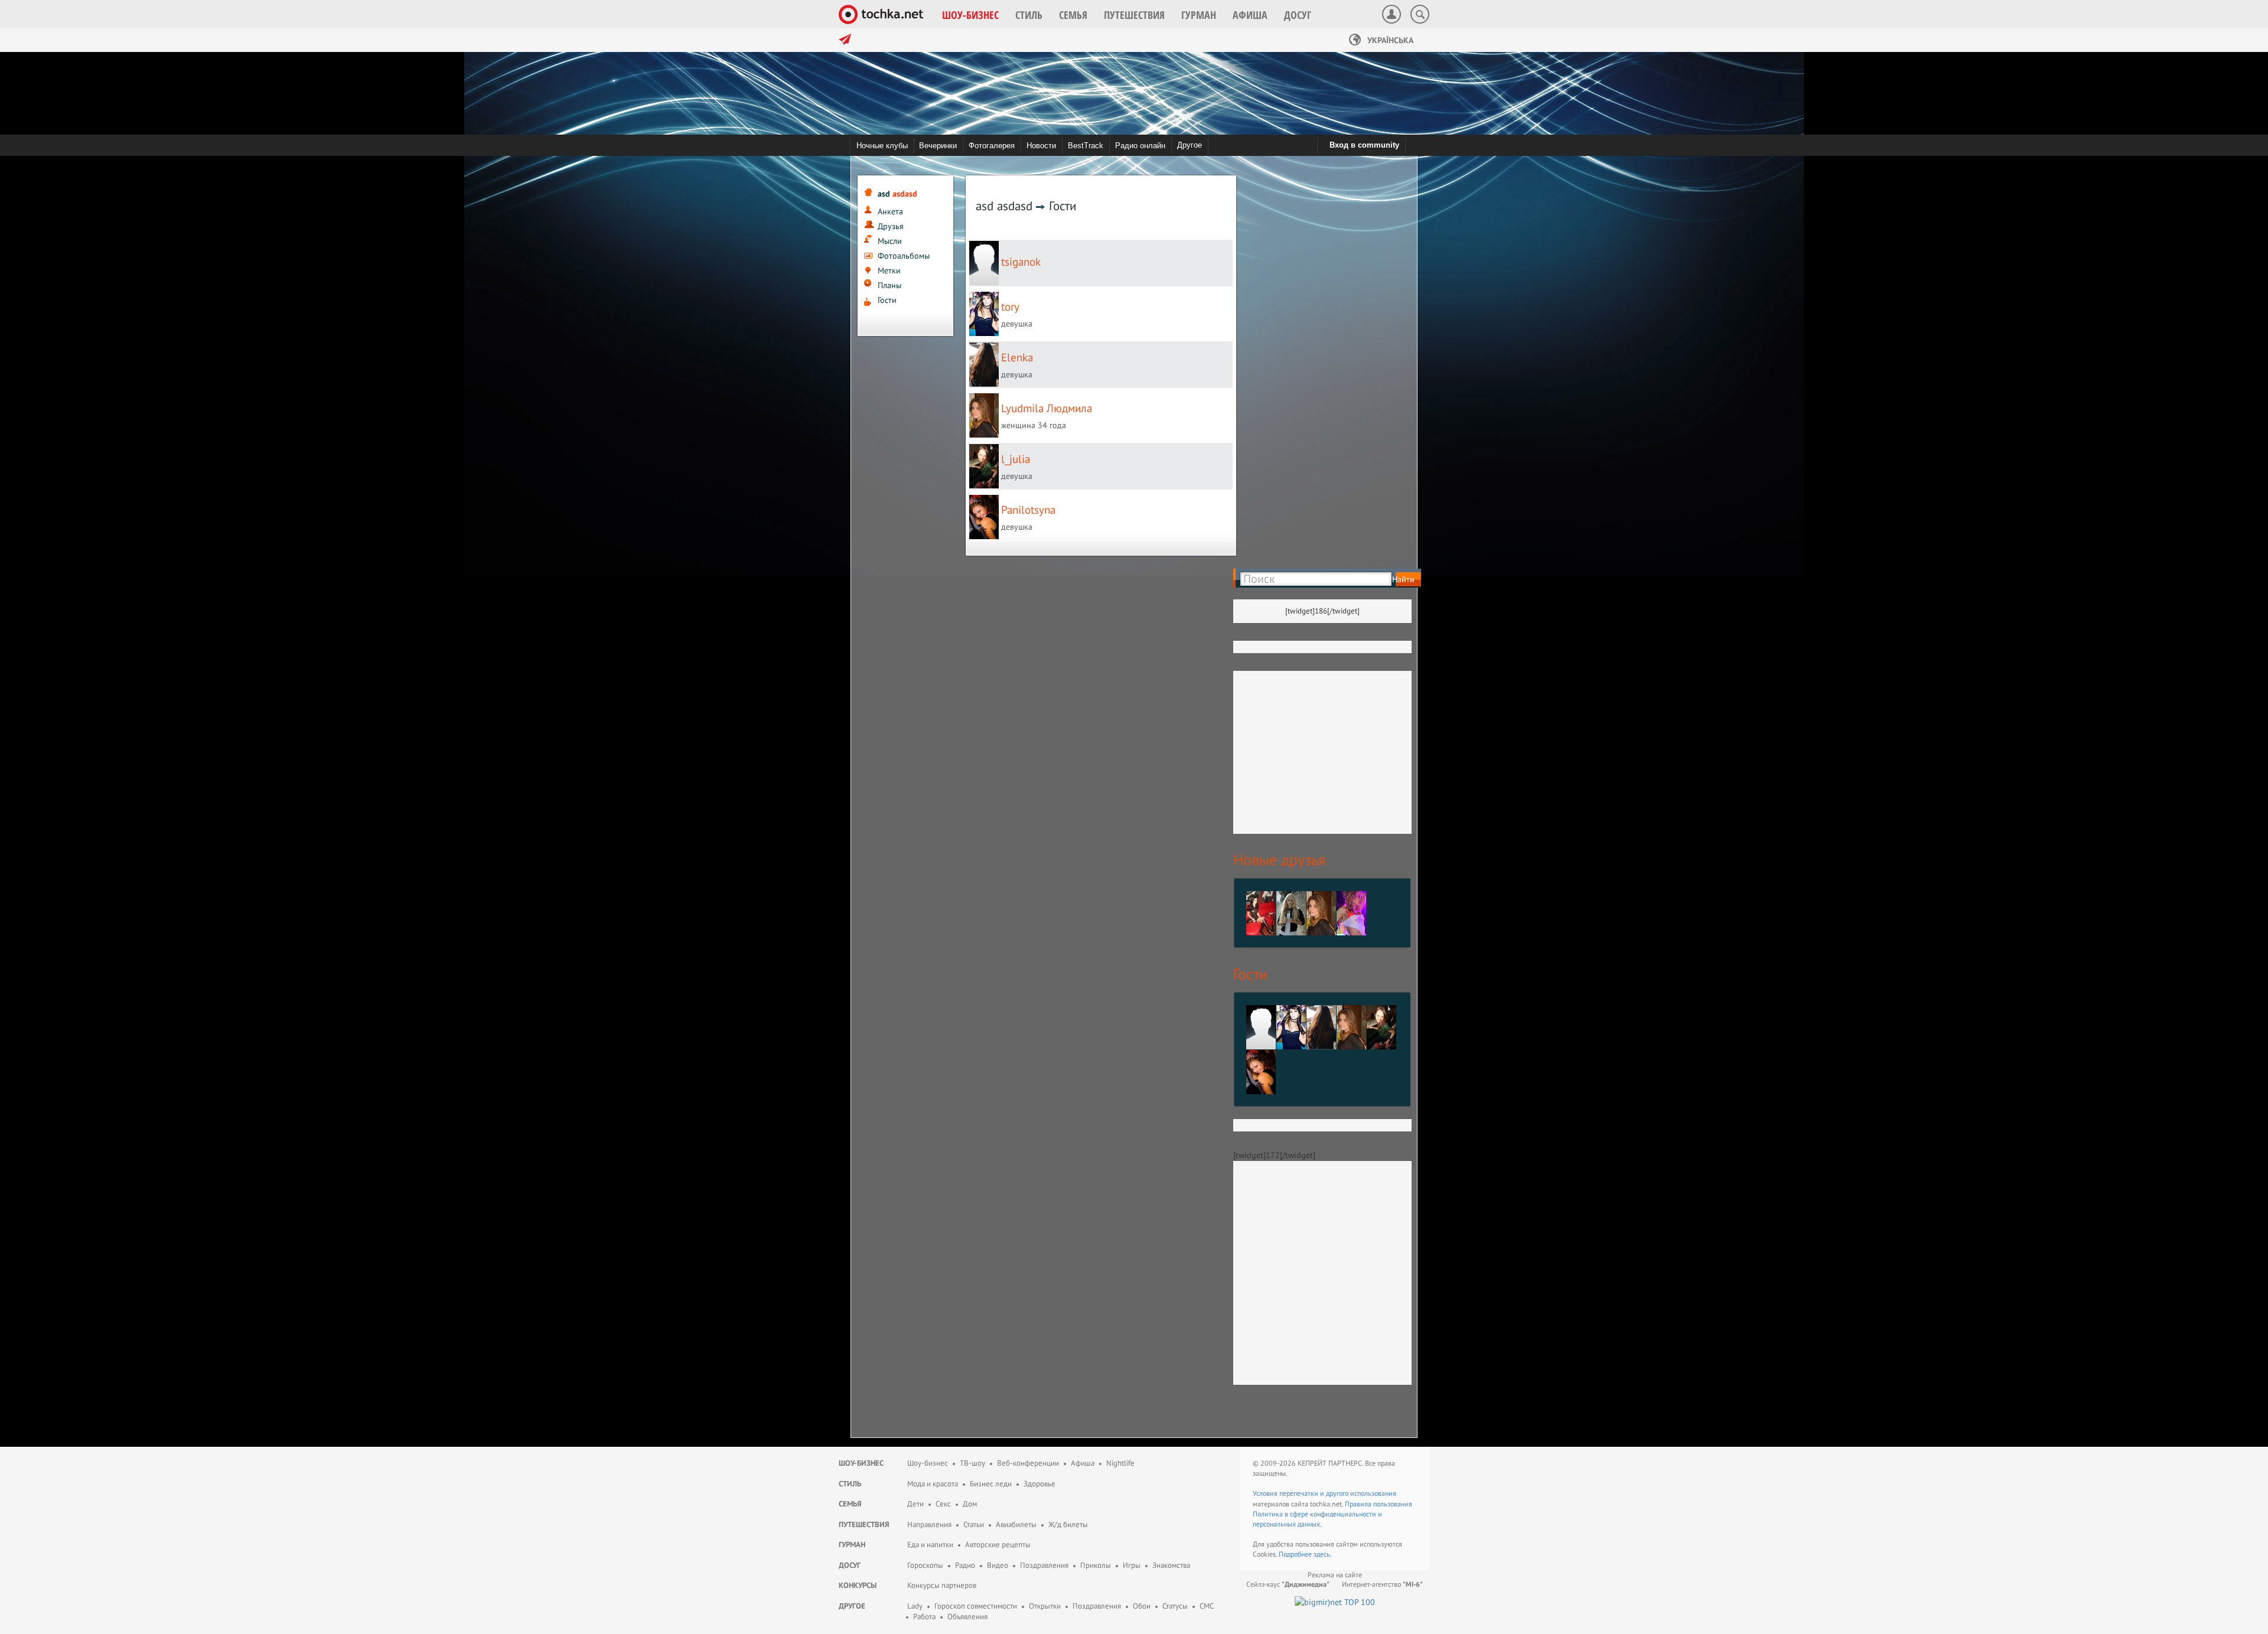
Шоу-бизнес (861, 1463)
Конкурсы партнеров (942, 1585)
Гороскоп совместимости (976, 1606)
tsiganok (1021, 262)
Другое (1190, 145)
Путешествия (864, 1524)
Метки (889, 270)
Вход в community (1364, 145)
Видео (998, 1565)
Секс (943, 1504)
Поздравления (1044, 1565)
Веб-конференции (1028, 1463)
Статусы (1175, 1606)
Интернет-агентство (1382, 1584)
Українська (1389, 40)
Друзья (891, 226)
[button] (970, 15)
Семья (850, 1504)
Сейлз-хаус (1288, 1584)
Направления (929, 1524)
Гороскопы (925, 1565)
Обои (1142, 1606)
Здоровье (1039, 1484)
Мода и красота (933, 1484)
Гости (887, 300)
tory (1010, 306)
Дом (970, 1504)
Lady (915, 1606)
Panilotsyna (1028, 510)
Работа (924, 1617)
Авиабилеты (1016, 1524)
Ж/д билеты (1068, 1524)
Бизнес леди (991, 1484)
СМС (1207, 1606)
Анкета (890, 211)
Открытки (1045, 1606)
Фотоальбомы (904, 256)
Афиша (1083, 1463)
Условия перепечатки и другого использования (1324, 1493)
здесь (1322, 1554)
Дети (915, 1504)
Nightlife (1120, 1463)
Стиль (850, 1484)
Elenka (1017, 357)
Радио (965, 1565)
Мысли (890, 241)
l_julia (1016, 459)
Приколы (1096, 1565)
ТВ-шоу (972, 1463)
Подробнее (1296, 1554)
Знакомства (1171, 1565)
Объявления (967, 1617)
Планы (889, 285)
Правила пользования (1379, 1504)
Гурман (852, 1545)
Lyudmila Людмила (1047, 408)
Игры (1132, 1565)
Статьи (974, 1524)
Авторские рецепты (998, 1545)
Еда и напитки (930, 1545)
